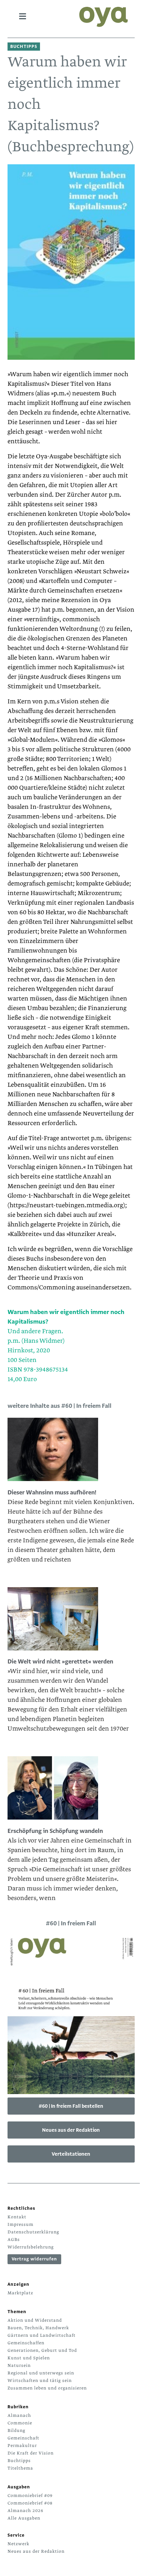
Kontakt (17, 2217)
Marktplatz (20, 2293)
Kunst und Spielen (29, 2358)
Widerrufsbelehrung (31, 2247)
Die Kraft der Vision (31, 2453)
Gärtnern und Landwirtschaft (42, 2335)
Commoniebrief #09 (30, 2496)
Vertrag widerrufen (34, 2259)
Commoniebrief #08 (30, 2503)
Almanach (19, 2415)
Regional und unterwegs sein (41, 2373)
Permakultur (22, 2446)
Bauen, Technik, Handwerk (38, 2328)
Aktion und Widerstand (35, 2320)
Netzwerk (18, 2544)
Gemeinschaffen (26, 2343)
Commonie (20, 2423)
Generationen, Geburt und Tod (42, 2350)
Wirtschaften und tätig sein (40, 2381)
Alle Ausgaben (24, 2518)
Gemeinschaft (23, 2438)
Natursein (19, 2365)
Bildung (16, 2431)
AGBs (14, 2240)
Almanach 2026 (25, 2511)
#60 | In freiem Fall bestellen (71, 2106)
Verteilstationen (71, 2154)
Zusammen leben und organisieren (47, 2388)
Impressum (21, 2224)
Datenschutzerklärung (33, 2232)
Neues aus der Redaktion (71, 2130)
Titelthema (20, 2468)
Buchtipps (19, 2461)
